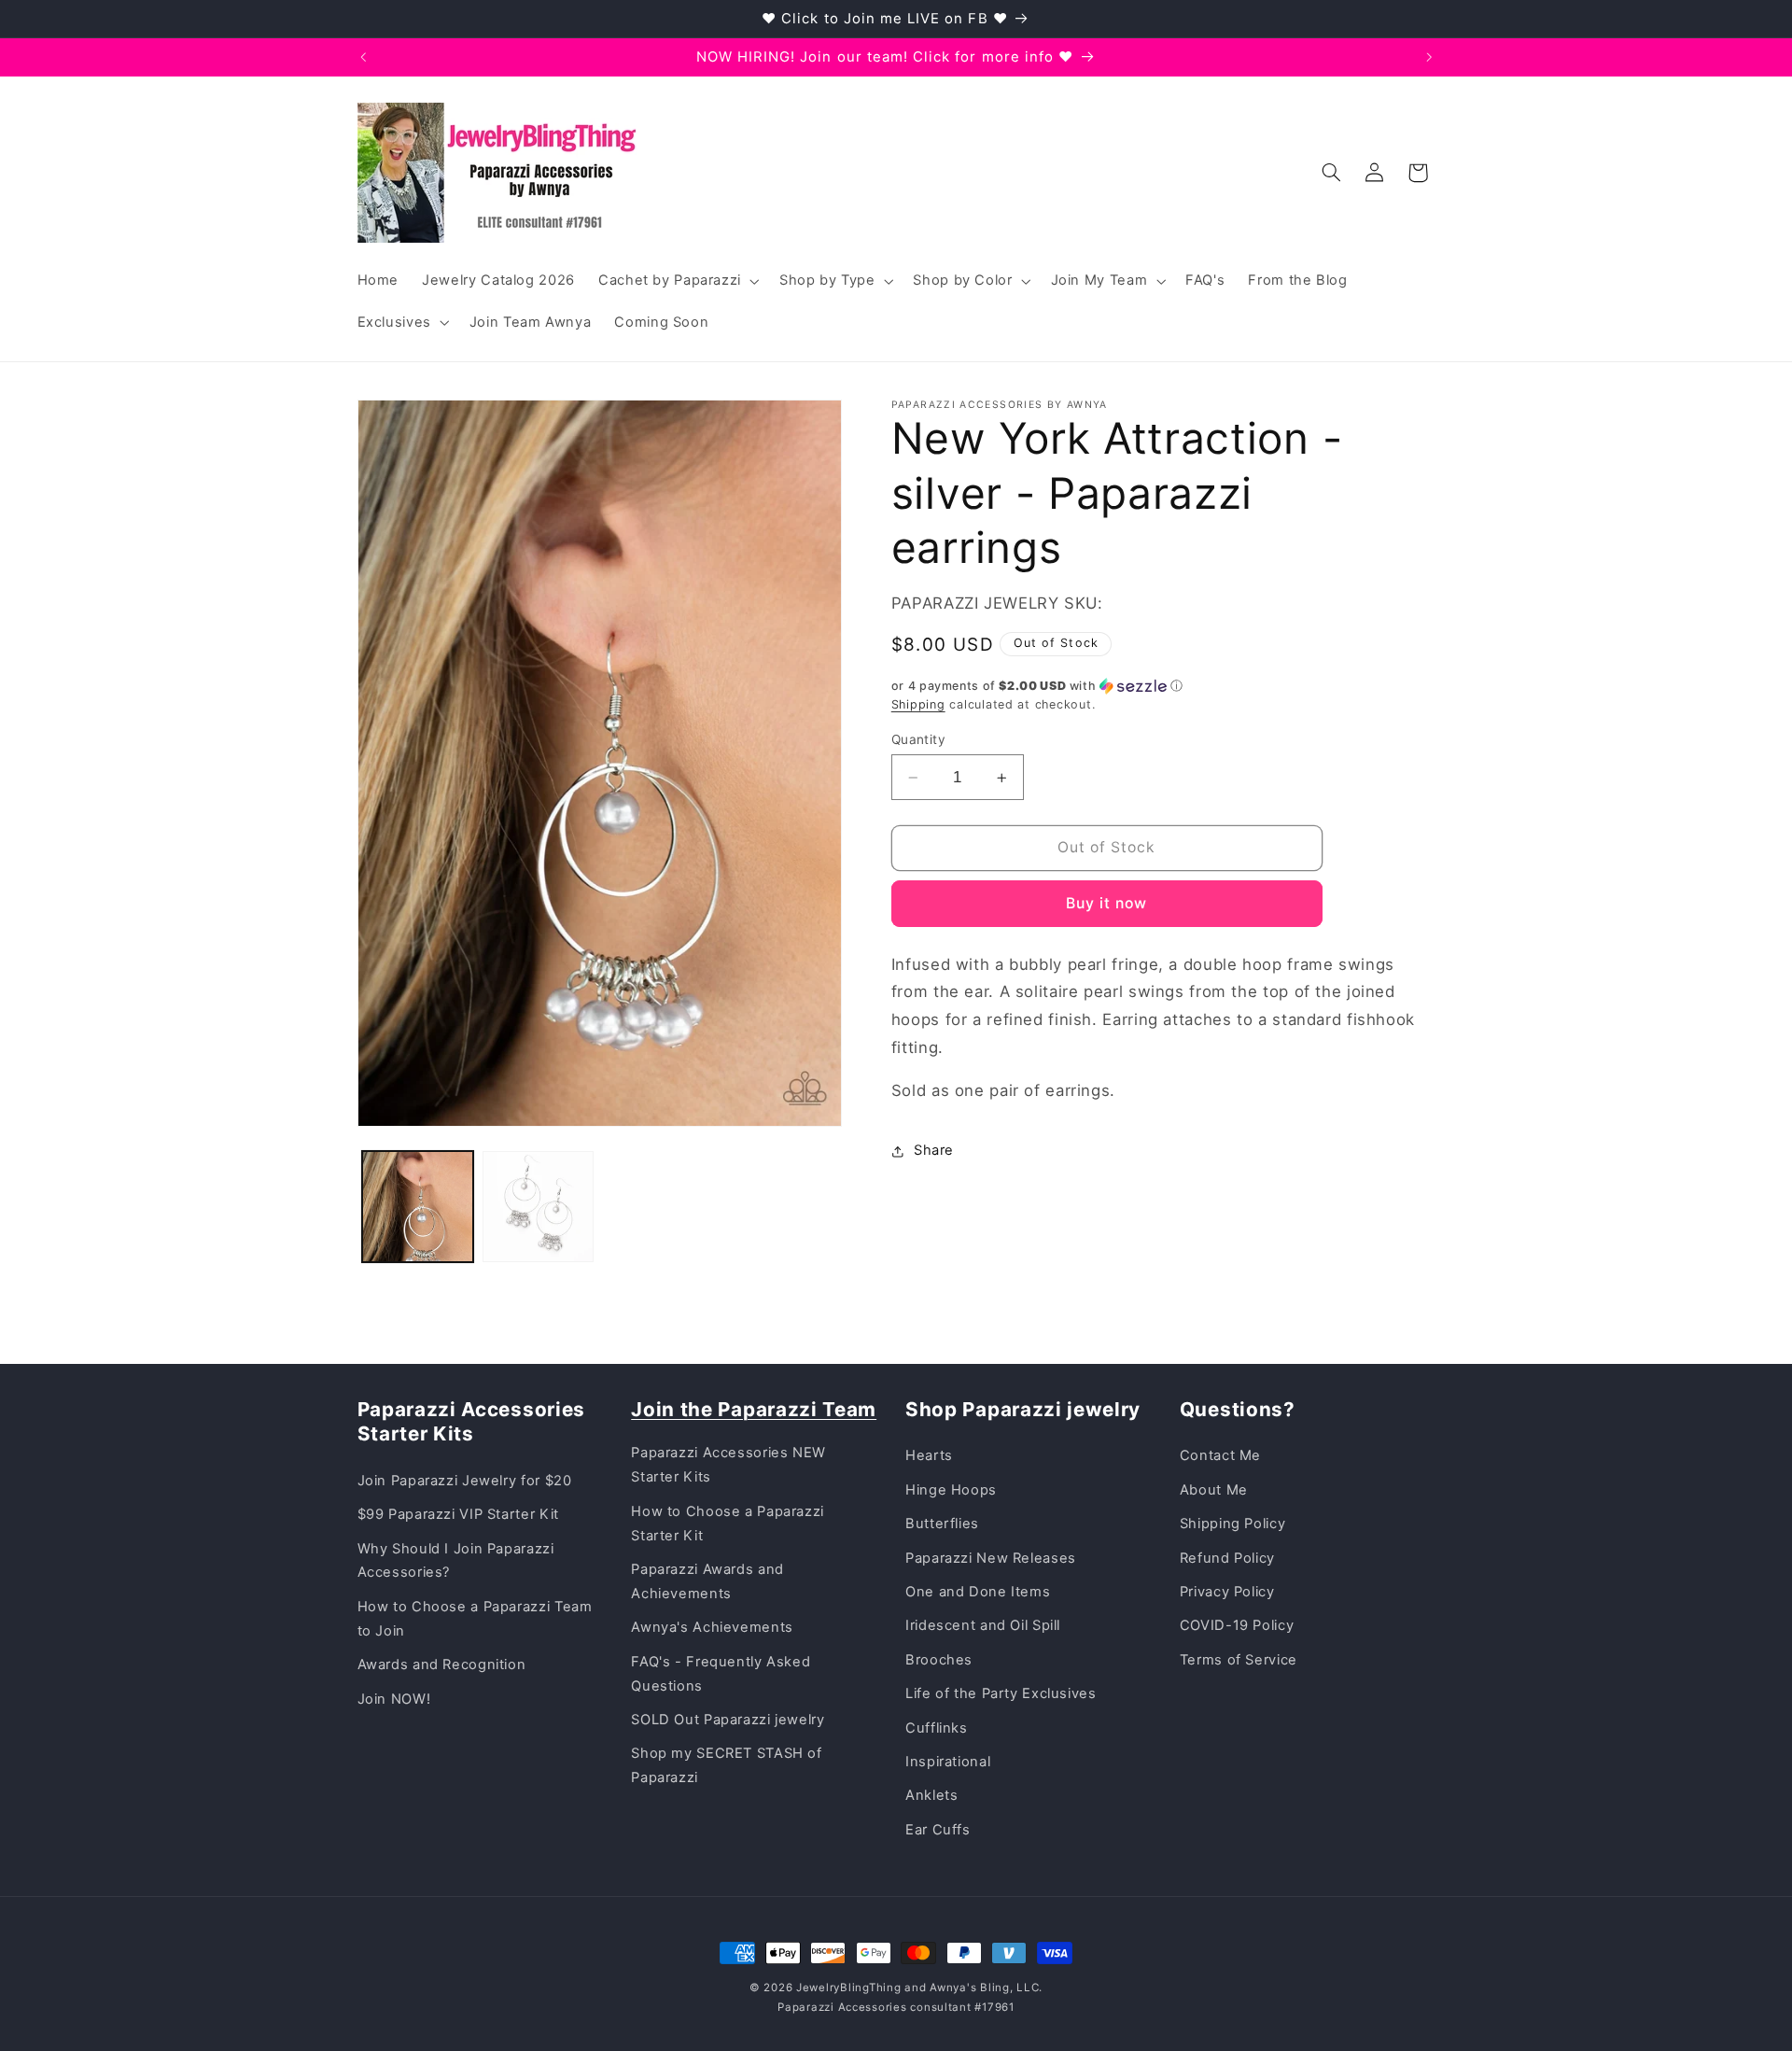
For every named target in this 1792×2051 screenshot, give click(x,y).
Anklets (931, 1795)
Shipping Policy (1232, 1524)
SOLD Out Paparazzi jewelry (728, 1720)
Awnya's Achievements (712, 1627)
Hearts (929, 1455)
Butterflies (942, 1524)
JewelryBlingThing (849, 1988)
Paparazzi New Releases (991, 1558)
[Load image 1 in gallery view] (418, 1207)
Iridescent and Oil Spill (983, 1625)
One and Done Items (978, 1592)
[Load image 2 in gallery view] (538, 1207)
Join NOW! (394, 1699)
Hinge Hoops (951, 1490)
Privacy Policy (1227, 1592)
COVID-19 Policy (1237, 1625)
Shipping (918, 704)
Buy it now (1107, 904)
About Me (1214, 1490)
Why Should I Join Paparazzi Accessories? (456, 1561)
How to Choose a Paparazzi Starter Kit (728, 1524)
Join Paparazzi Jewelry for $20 (465, 1481)
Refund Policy (1227, 1558)
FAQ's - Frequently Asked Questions (721, 1674)
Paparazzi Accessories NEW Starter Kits (728, 1465)
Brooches (939, 1660)
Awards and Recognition (442, 1665)
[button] (677, 281)
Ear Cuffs (938, 1830)
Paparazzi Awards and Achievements (707, 1581)
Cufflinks (937, 1728)
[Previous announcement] (363, 57)
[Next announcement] (1429, 57)
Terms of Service (1239, 1660)
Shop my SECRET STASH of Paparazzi (727, 1765)
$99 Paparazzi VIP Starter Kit (458, 1514)
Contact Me (1220, 1455)
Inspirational (948, 1762)
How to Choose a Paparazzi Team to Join (475, 1619)
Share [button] (934, 1150)
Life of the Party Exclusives (1001, 1693)
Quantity (918, 739)
